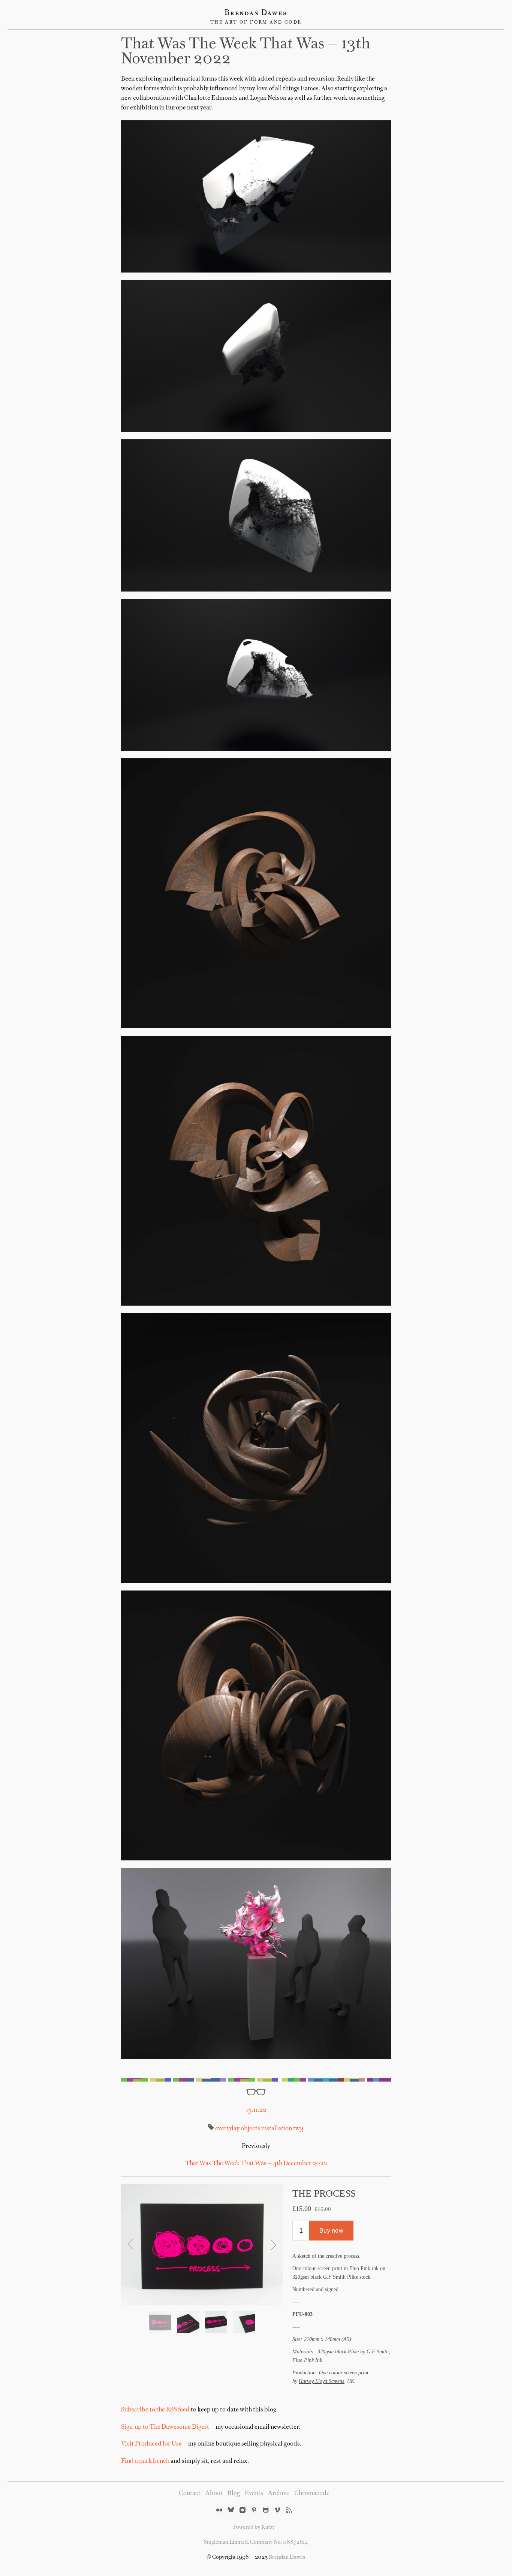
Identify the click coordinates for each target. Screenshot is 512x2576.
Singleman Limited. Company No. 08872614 (256, 2542)
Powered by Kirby (254, 2527)
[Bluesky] (231, 2511)
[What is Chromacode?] (256, 2080)
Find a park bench (145, 2461)
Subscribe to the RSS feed (155, 2410)
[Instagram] (243, 2511)
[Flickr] (219, 2511)
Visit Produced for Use (151, 2444)
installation (276, 2129)
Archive (279, 2494)
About (214, 2494)
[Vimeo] (277, 2511)
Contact (190, 2494)
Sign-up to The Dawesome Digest (165, 2427)
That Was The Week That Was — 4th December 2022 (256, 2164)
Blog (234, 2494)
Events (254, 2494)
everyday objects (238, 2129)
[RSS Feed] (289, 2511)
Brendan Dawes (256, 13)
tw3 (298, 2129)
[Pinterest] (254, 2511)
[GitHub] (266, 2511)
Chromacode (312, 2494)
